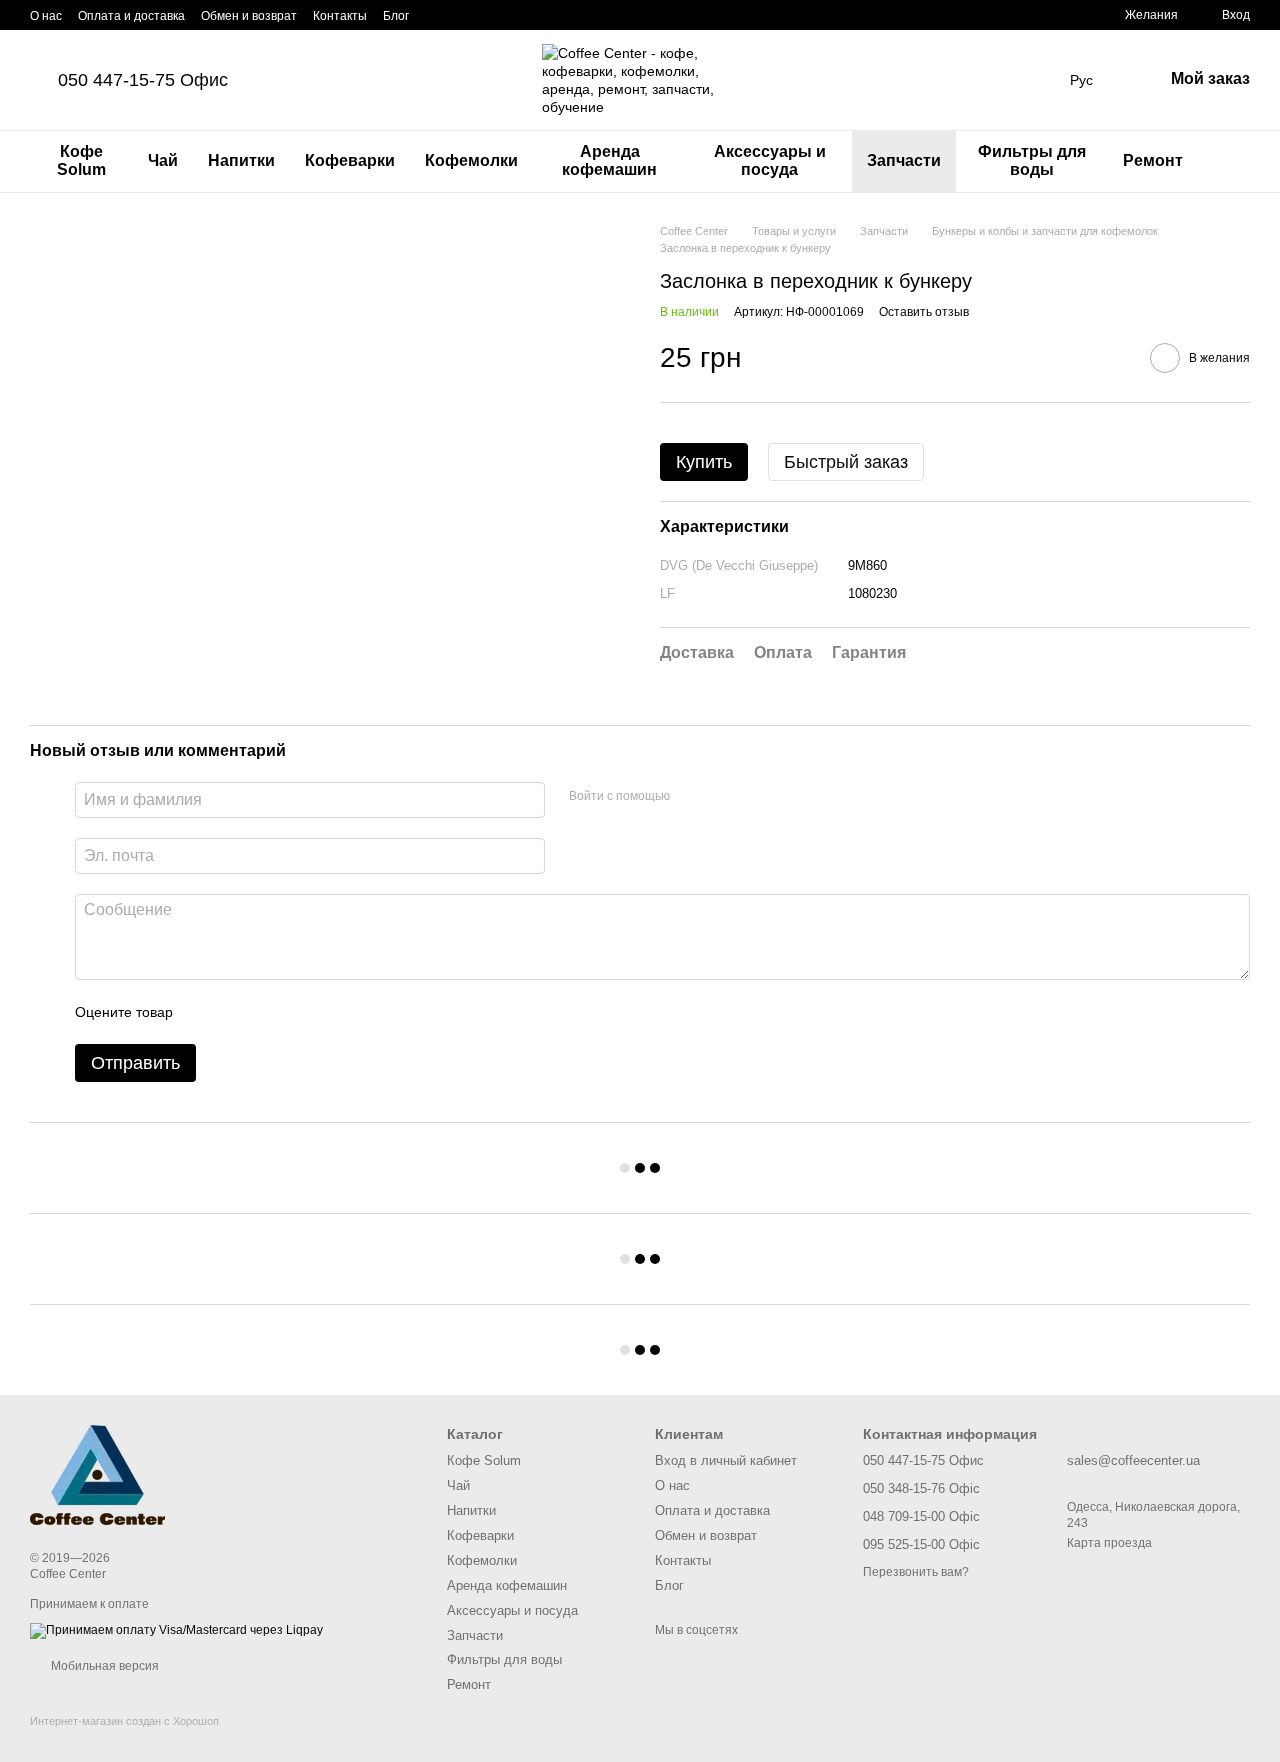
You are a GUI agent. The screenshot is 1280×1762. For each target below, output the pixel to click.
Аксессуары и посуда (770, 160)
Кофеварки (350, 160)
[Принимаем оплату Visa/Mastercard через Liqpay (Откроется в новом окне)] (176, 1630)
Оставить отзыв (924, 312)
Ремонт (1153, 160)
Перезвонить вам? (916, 1572)
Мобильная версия (103, 1666)
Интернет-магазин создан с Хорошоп (124, 1721)
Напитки (241, 160)
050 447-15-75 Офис (143, 80)
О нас (46, 16)
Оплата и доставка (131, 16)
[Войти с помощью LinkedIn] (756, 797)
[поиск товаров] (1234, 161)
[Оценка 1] (206, 1012)
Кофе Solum (81, 160)
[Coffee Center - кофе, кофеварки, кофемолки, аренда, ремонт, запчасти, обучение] (97, 1474)
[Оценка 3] (270, 1012)
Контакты (340, 16)
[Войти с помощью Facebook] (692, 797)
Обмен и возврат (249, 16)
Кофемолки (471, 160)
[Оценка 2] (238, 1012)
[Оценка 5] (334, 1012)
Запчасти (904, 160)
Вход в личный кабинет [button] (726, 1460)
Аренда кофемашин (609, 160)
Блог (396, 16)
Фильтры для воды (1032, 160)
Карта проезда (1109, 1543)
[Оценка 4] (302, 1012)
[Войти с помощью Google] (724, 797)
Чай (163, 160)
